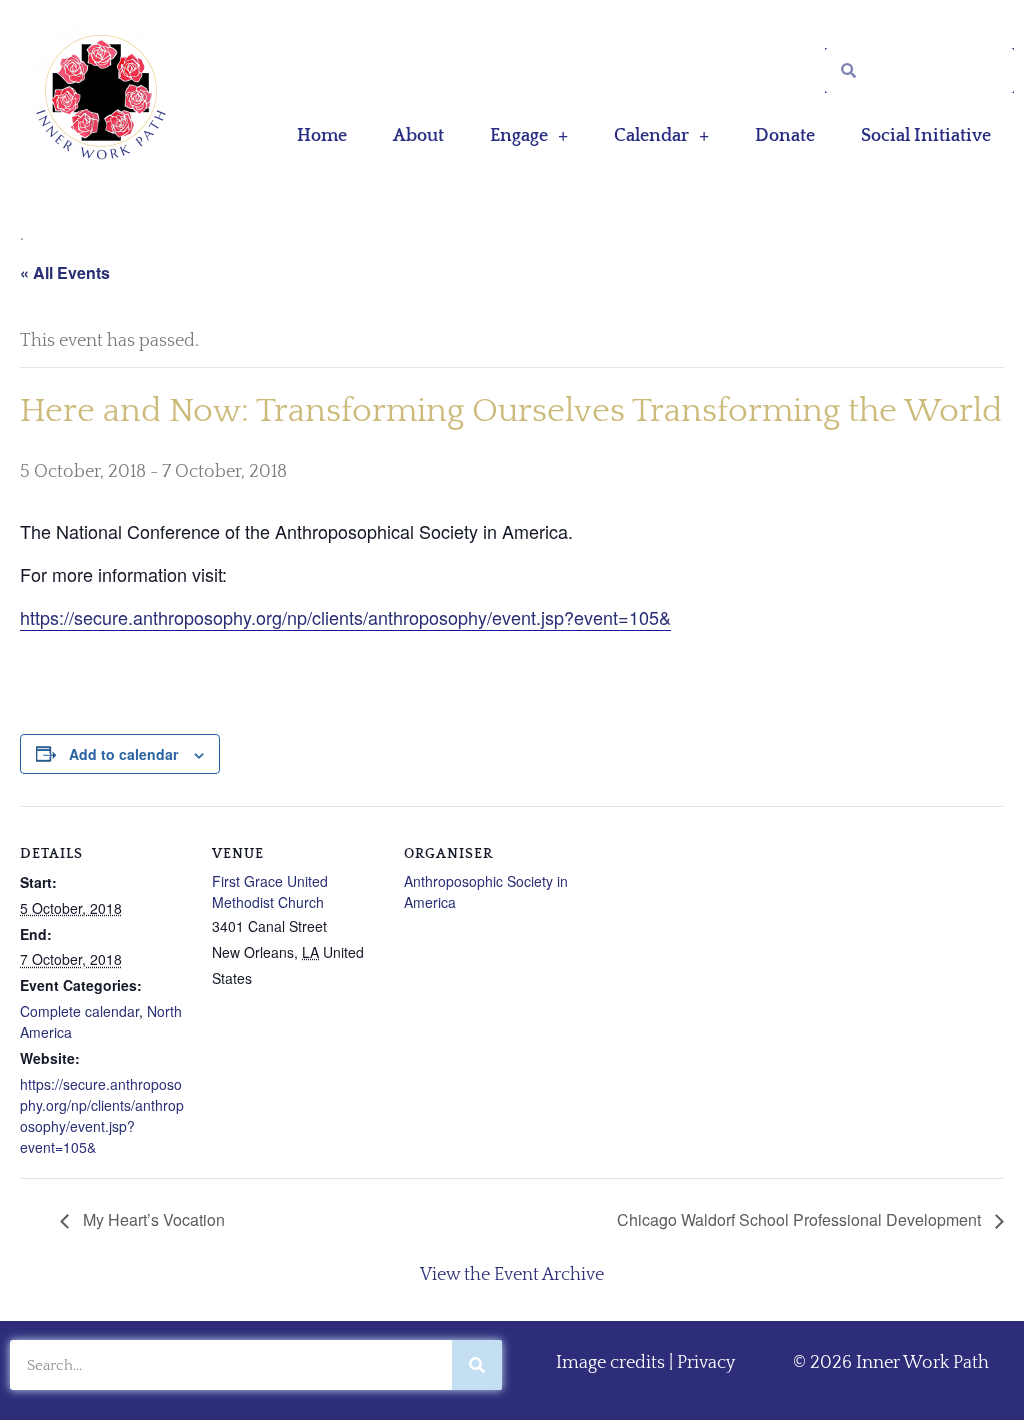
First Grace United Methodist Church (270, 891)
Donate (785, 136)
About (418, 136)
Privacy (706, 1363)
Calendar (651, 136)
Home (322, 136)
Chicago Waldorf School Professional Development (801, 1219)
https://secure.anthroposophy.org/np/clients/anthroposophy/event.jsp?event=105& (345, 617)
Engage (519, 136)
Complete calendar (79, 1011)
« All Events (65, 272)
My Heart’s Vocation (152, 1219)
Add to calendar (123, 754)
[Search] (477, 1365)
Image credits (610, 1363)
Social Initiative (926, 136)
